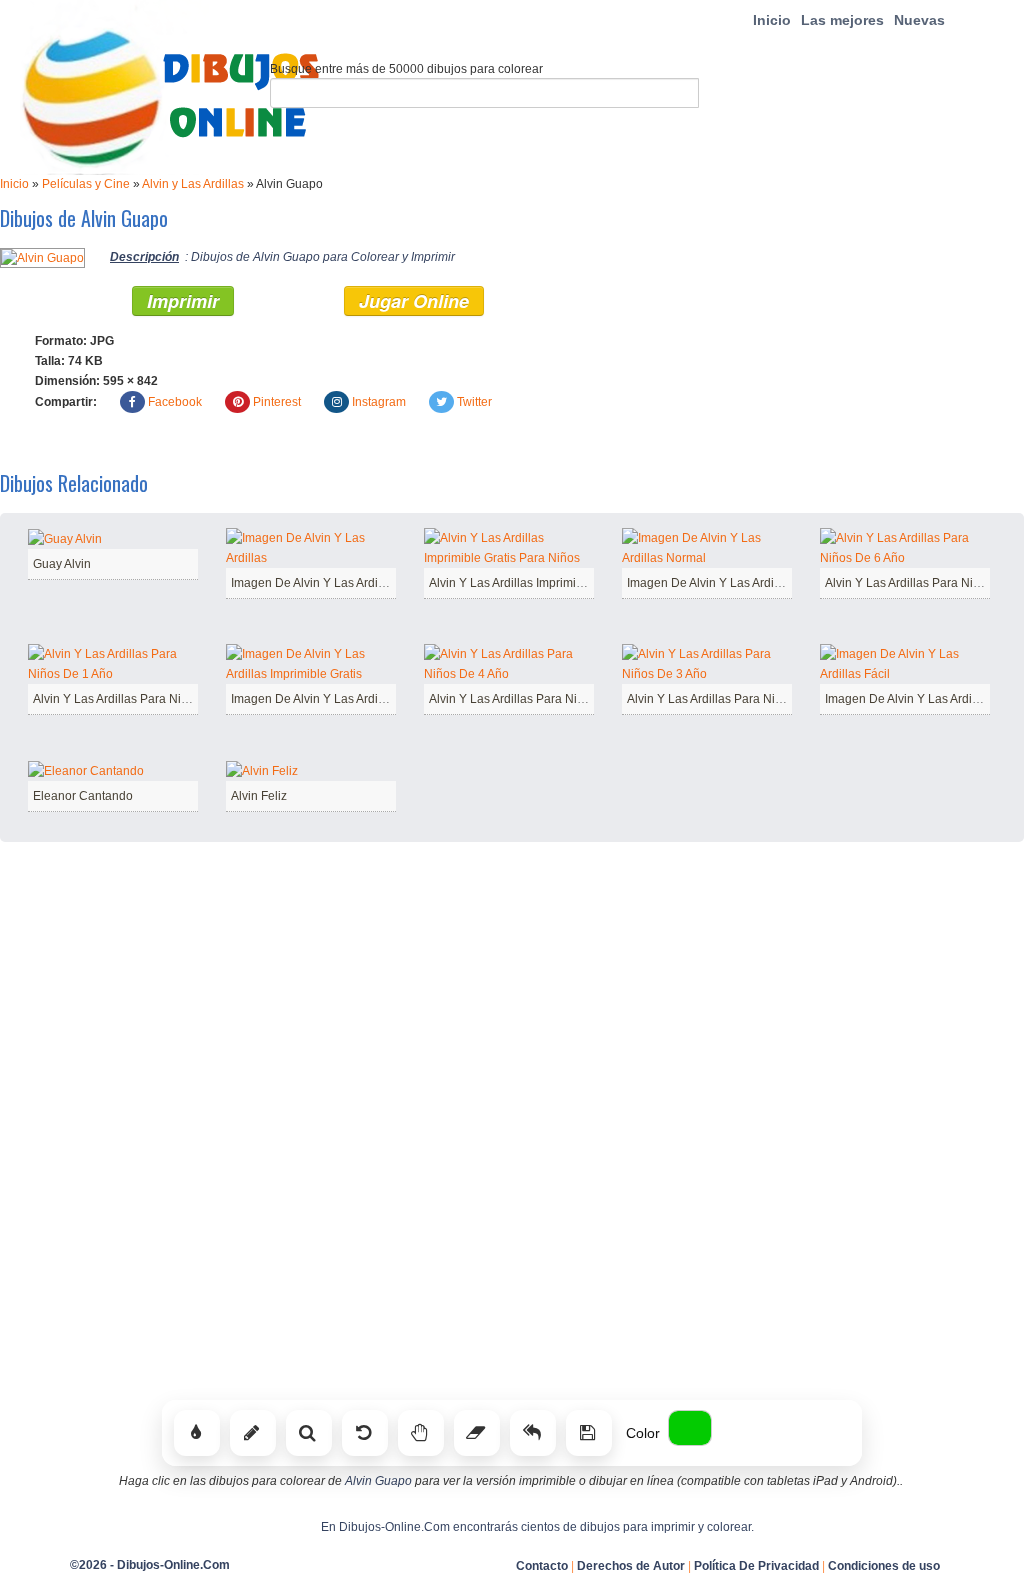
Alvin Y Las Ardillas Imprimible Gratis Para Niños (560, 583)
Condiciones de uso (884, 1566)
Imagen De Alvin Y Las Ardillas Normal (731, 583)
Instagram (379, 402)
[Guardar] (589, 1433)
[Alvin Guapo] (42, 257)
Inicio (772, 20)
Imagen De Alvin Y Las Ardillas (314, 583)
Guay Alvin (62, 564)
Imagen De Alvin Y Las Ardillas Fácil (922, 699)
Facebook (175, 402)
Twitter (474, 402)
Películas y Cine (86, 184)
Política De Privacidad (756, 1566)
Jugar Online (414, 301)
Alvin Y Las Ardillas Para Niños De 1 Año (143, 699)
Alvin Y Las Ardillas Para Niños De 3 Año (737, 699)
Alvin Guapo (378, 1481)
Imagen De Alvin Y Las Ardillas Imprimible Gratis (361, 699)
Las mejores (842, 20)
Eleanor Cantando (83, 796)
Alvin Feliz (259, 796)
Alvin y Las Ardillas (193, 184)
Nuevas (919, 20)
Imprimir (183, 301)
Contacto (542, 1566)
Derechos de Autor (631, 1566)
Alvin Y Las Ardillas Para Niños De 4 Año (539, 699)
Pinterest (277, 402)
